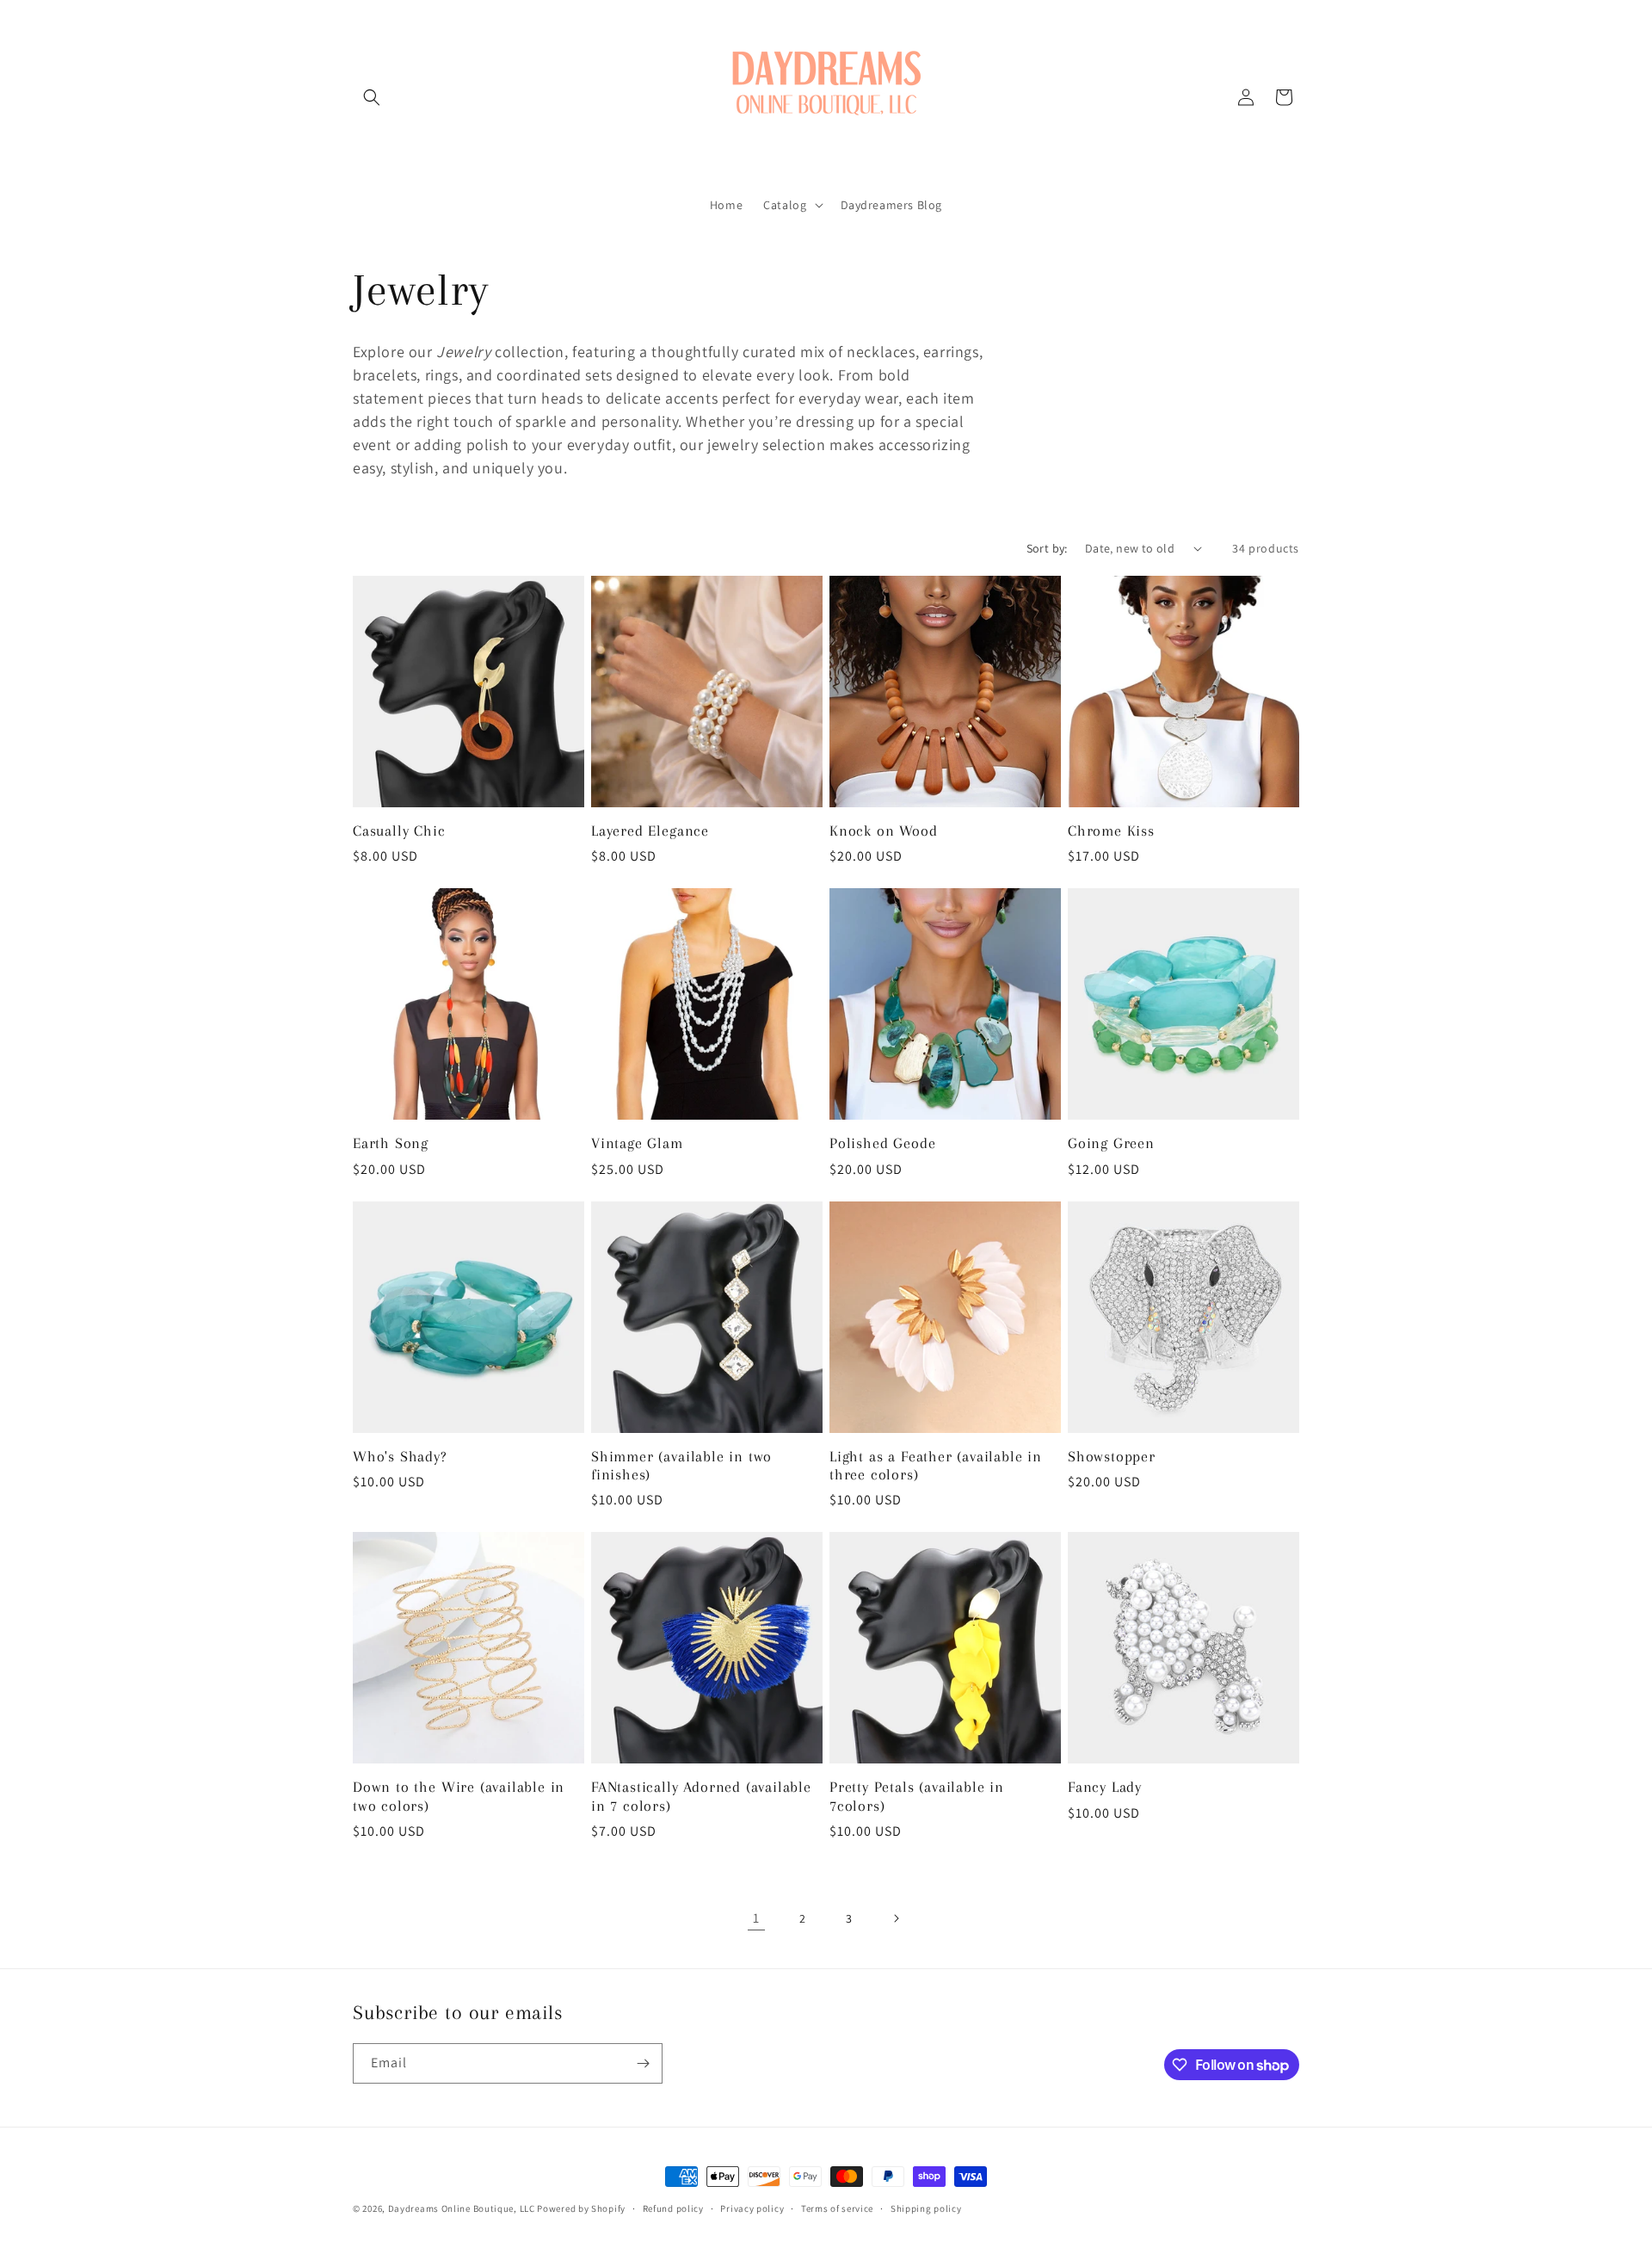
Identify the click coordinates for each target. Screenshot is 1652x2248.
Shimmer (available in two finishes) (681, 1466)
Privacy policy (752, 2208)
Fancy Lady (1105, 1787)
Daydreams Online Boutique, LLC (462, 2208)
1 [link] (756, 1918)
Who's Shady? (400, 1457)
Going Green (1111, 1143)
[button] (372, 97)
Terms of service (837, 2208)
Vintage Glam (637, 1143)
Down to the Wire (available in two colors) (459, 1796)
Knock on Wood (884, 831)
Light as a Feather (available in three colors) (936, 1466)
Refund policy (673, 2208)
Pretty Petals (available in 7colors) (917, 1796)
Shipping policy (926, 2208)
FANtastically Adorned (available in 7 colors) (701, 1796)
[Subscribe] (643, 2063)
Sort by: (1047, 548)
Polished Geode (882, 1143)
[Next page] (896, 1918)
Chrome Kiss (1111, 831)
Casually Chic (399, 831)
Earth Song (391, 1143)
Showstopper (1112, 1457)
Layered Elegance (650, 831)
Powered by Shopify (581, 2208)
